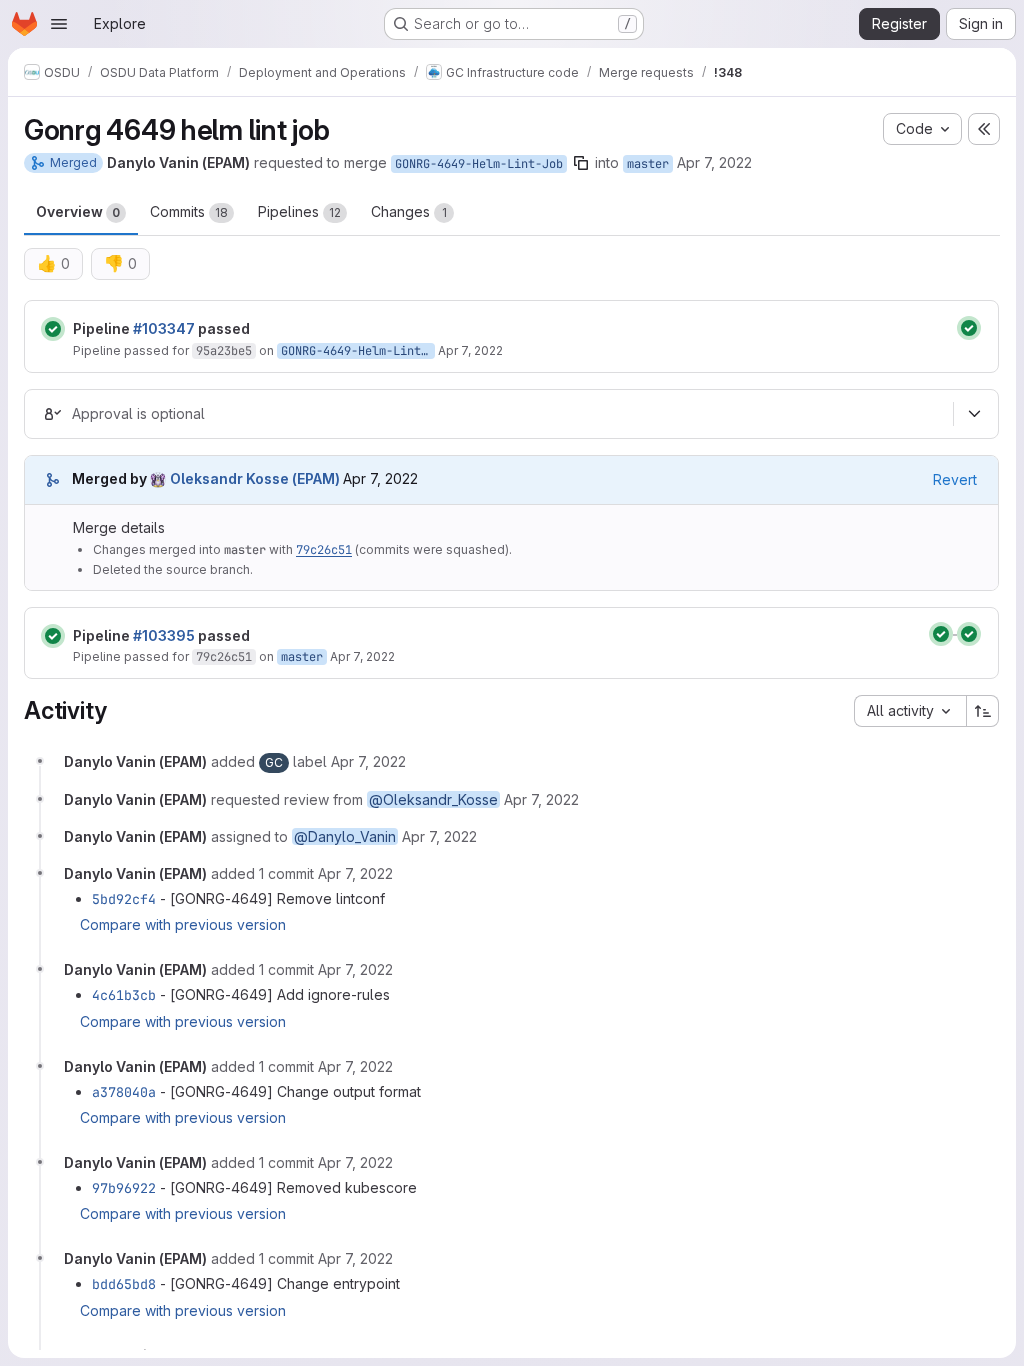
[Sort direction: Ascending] (983, 711)
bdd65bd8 (124, 1284)
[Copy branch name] (581, 163)
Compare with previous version (183, 924)
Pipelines (299, 211)
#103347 (164, 328)
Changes (409, 211)
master (648, 164)
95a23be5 (224, 351)
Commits (189, 211)
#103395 (164, 635)
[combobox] (910, 711)
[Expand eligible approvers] (974, 414)
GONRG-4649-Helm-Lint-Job (479, 164)
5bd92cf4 (124, 899)
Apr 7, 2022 (714, 162)
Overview (78, 211)
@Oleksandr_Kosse (433, 799)
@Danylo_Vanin (345, 836)
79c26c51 (324, 550)
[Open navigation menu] (59, 24)
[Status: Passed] (53, 329)
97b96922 (124, 1188)
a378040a (124, 1092)
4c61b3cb (124, 995)
